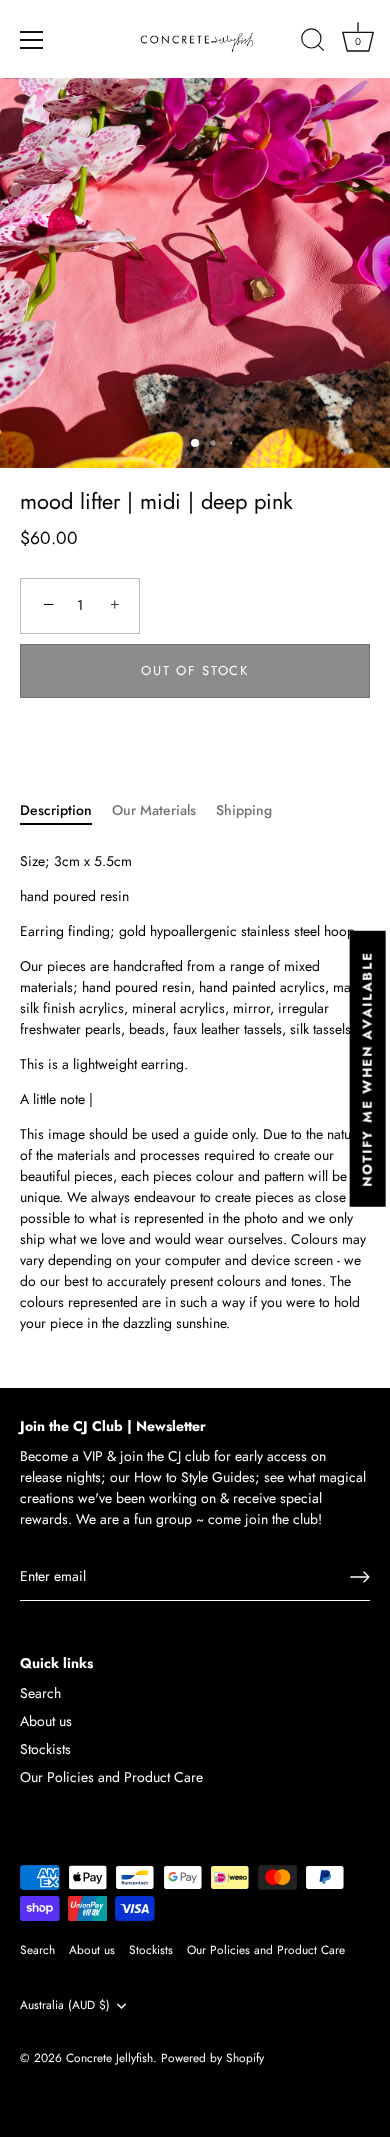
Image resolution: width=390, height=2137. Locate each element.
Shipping (244, 810)
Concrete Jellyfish (109, 2057)
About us (46, 1721)
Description (56, 810)
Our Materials (154, 810)
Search (40, 1693)
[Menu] (32, 40)
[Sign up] (360, 1577)
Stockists (45, 1749)
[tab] (66, 810)
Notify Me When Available (367, 1069)
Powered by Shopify (212, 2057)
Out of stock (194, 670)
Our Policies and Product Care (111, 1777)
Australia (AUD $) (65, 2005)
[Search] (313, 43)
